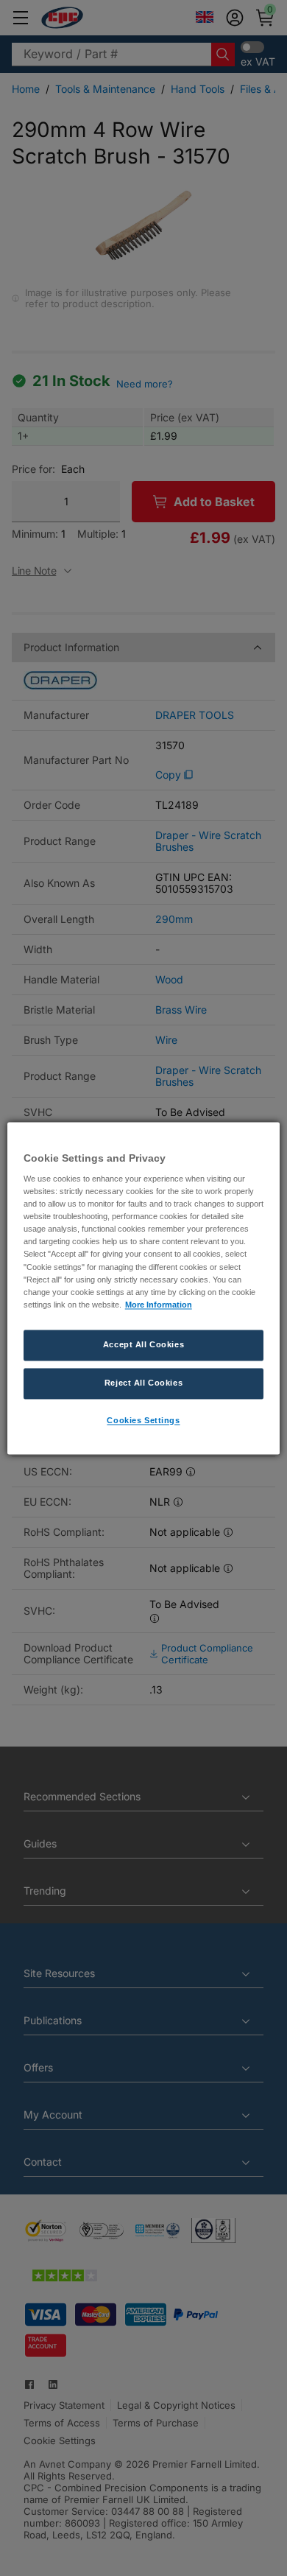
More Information (159, 1305)
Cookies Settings (143, 1420)
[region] (144, 1288)
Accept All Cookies (143, 1344)
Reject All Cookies (143, 1383)
